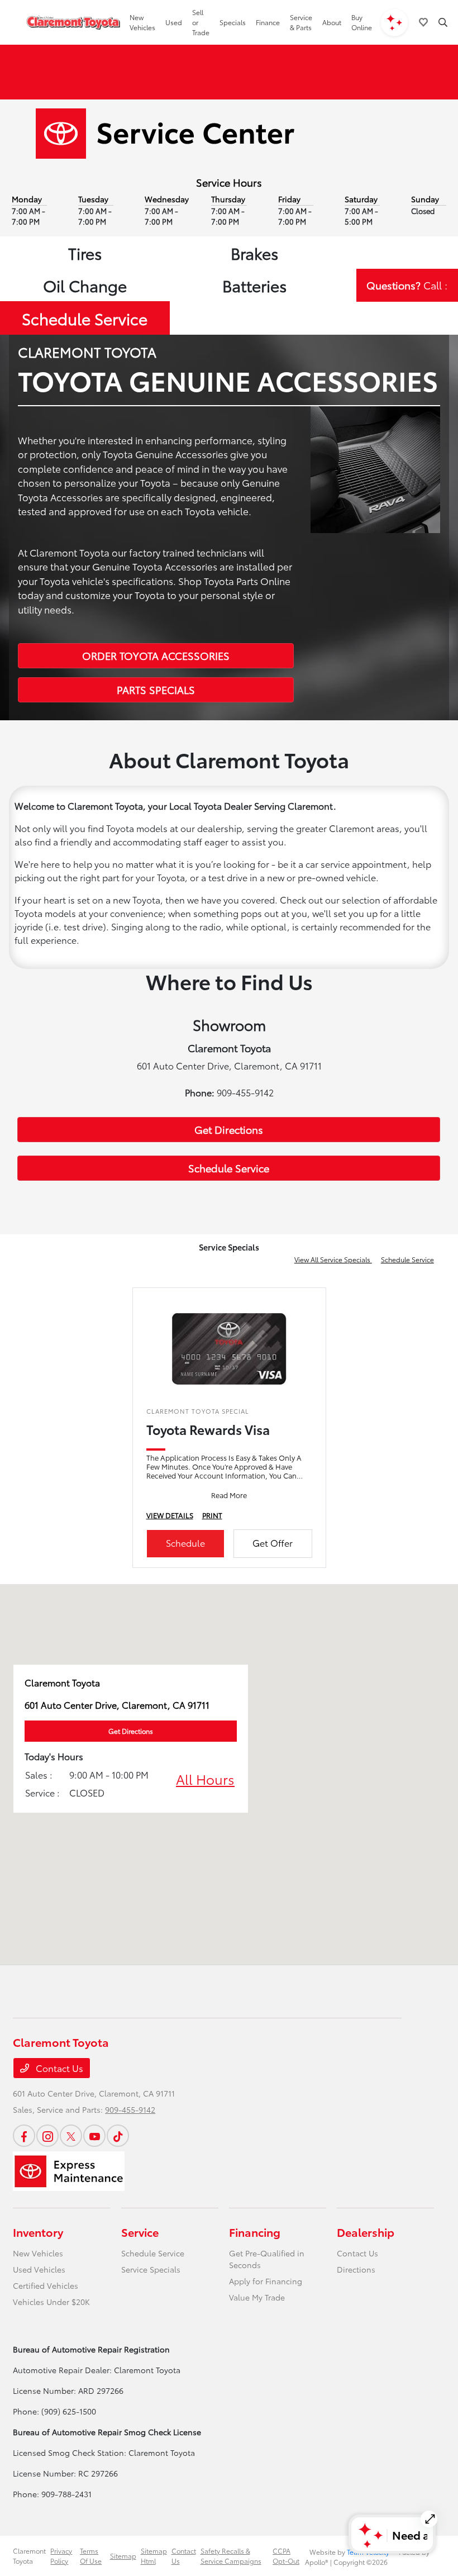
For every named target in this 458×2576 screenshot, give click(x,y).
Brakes (254, 253)
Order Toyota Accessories (156, 655)
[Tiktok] (118, 2136)
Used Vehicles (39, 2269)
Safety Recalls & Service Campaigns (231, 2556)
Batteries (254, 285)
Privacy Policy (61, 2556)
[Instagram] (47, 2136)
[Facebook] (24, 2136)
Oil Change (85, 285)
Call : (407, 285)
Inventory (38, 2232)
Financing (255, 2232)
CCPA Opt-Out (286, 2556)
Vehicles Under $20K (51, 2302)
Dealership (366, 2232)
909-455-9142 (130, 2109)
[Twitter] (71, 2136)
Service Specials (151, 2269)
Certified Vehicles (46, 2285)
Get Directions (229, 1129)
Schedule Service (85, 318)
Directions (356, 2269)
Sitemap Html (154, 2556)
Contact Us (58, 2068)
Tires (85, 253)
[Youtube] (94, 2136)
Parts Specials (156, 690)
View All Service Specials (333, 1259)
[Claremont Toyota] (73, 22)
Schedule (185, 1543)
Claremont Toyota (29, 2556)
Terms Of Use (91, 2556)
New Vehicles (38, 2253)
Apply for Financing (266, 2281)
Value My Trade (257, 2297)
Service (140, 2232)
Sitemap (123, 2556)
